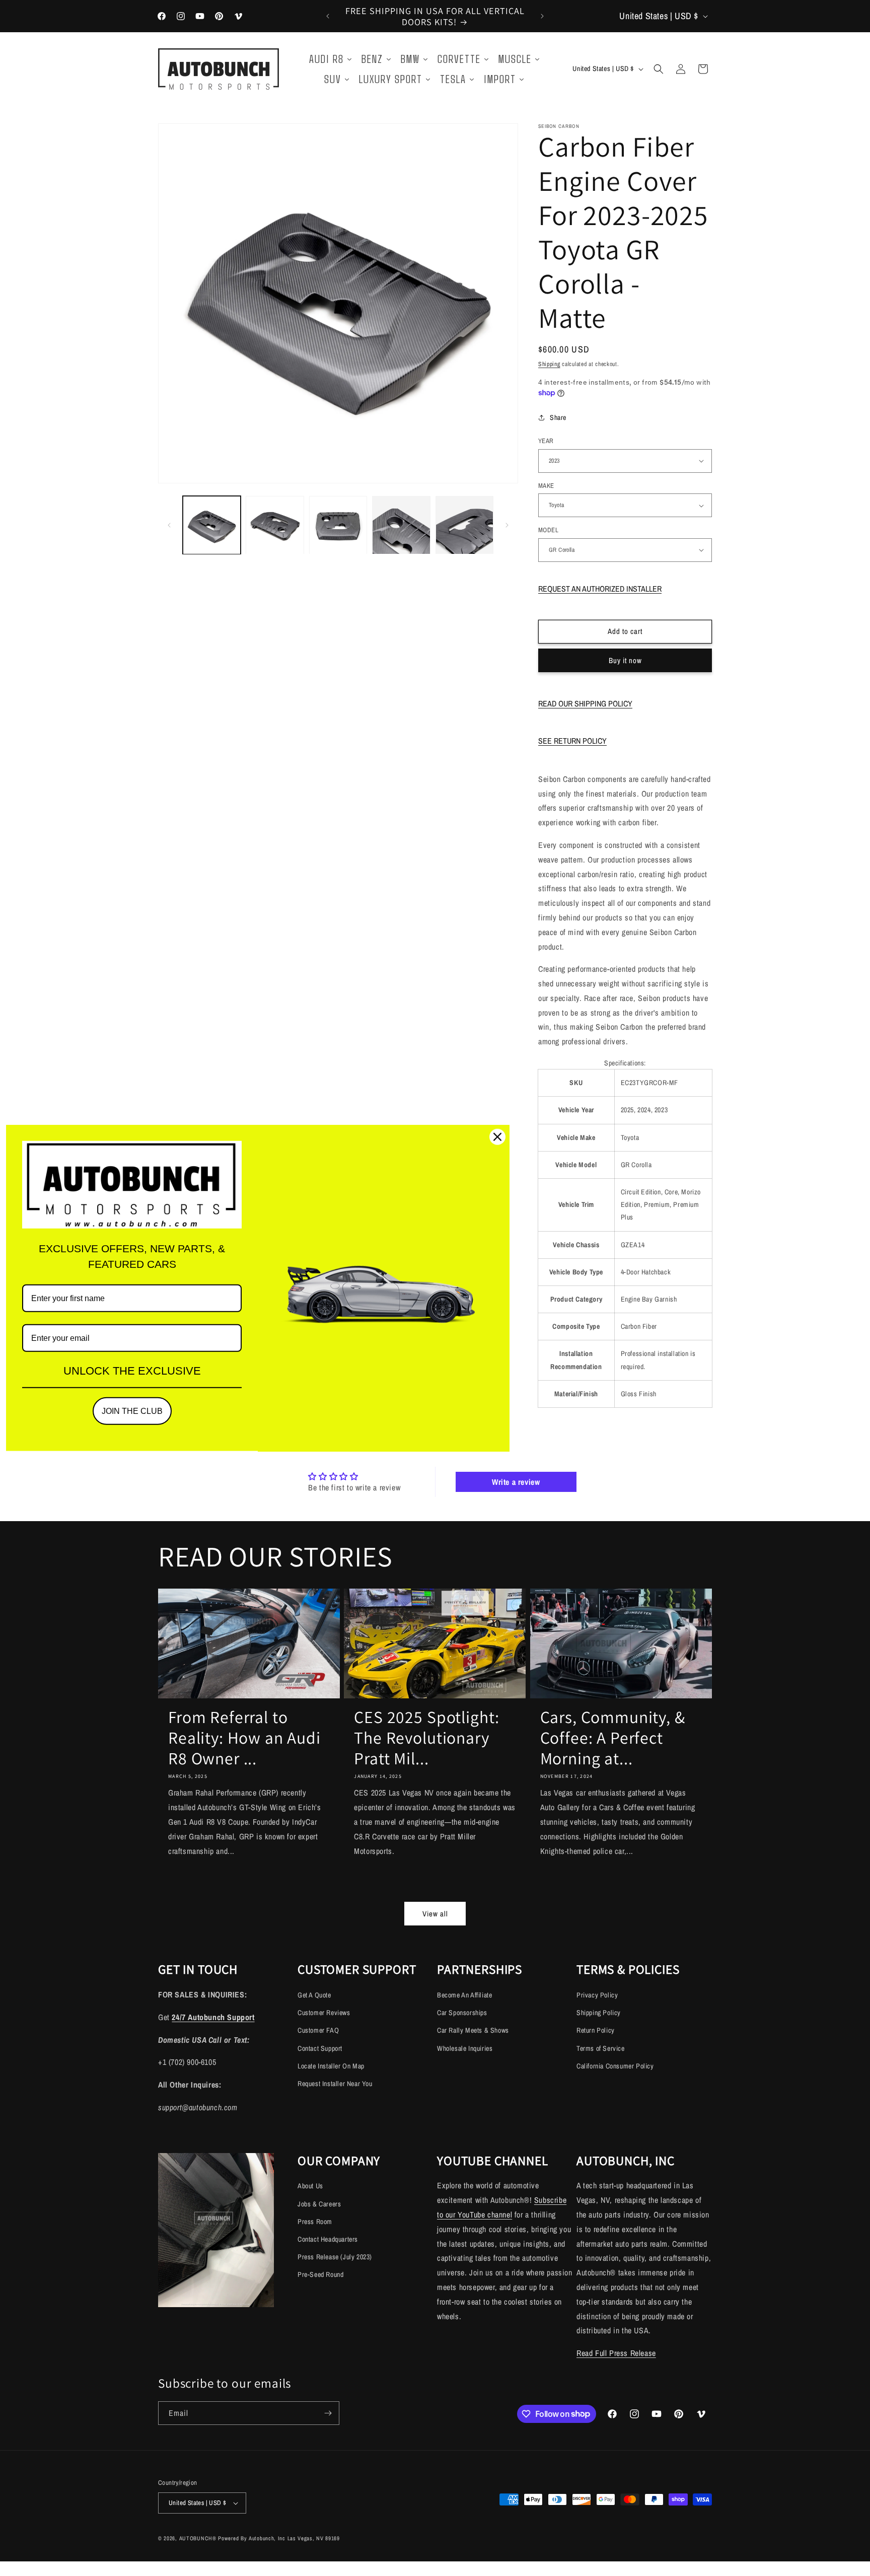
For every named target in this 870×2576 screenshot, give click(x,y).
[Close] (497, 1137)
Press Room (315, 2222)
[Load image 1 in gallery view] (212, 525)
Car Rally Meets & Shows (473, 2030)
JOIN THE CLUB (132, 1411)
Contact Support (320, 2048)
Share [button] (558, 417)
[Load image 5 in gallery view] (464, 525)
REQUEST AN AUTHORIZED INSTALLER (600, 589)
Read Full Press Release (616, 2353)
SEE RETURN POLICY (572, 741)
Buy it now (625, 660)
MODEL (548, 530)
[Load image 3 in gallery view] (338, 525)
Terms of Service (601, 2048)
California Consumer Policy (615, 2066)
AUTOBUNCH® (198, 2538)
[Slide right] (507, 525)
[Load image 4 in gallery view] (401, 525)
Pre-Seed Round (320, 2274)
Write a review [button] (516, 1482)
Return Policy (596, 2030)
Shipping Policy (599, 2013)
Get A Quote (314, 1995)
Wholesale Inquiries (465, 2048)
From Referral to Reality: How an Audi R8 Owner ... (244, 1738)
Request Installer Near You (335, 2084)
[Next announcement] (542, 16)
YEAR (546, 441)
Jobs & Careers (319, 2204)
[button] (659, 69)
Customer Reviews (324, 2013)
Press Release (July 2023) (335, 2257)
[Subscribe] (328, 2413)
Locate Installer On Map (331, 2066)
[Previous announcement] (328, 16)
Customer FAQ (318, 2030)
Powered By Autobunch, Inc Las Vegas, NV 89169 (279, 2538)
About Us (310, 2186)
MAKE (546, 486)
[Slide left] (169, 525)
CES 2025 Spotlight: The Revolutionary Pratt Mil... (427, 1738)
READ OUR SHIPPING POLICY (585, 703)
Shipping (549, 364)
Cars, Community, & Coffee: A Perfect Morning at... (613, 1738)
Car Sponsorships (462, 2013)
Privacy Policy (597, 1995)
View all (435, 1914)
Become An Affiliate (464, 1995)
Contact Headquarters (328, 2239)
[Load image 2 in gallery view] (275, 525)
